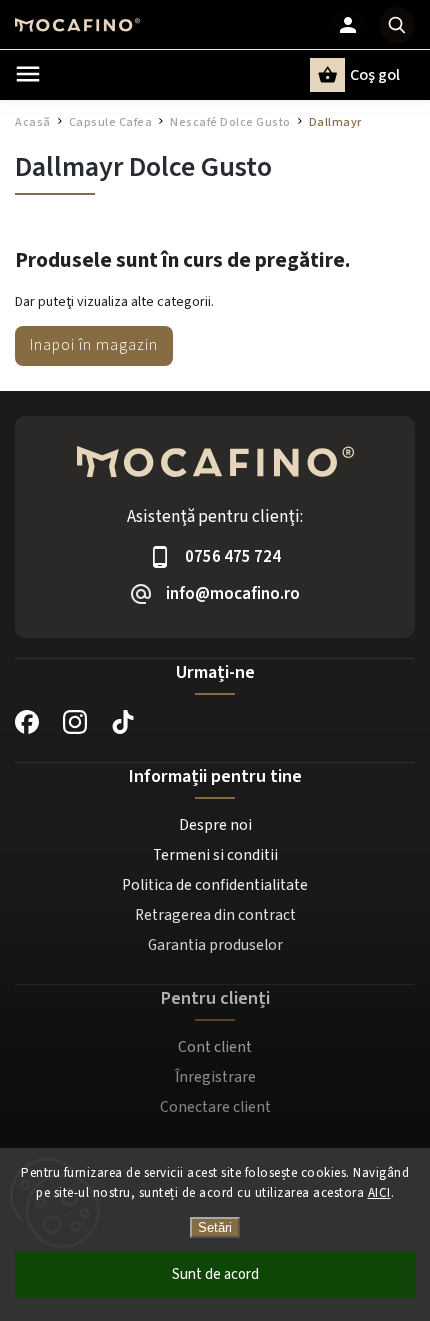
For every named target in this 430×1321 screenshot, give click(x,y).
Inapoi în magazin (94, 345)
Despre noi (215, 825)
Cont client (215, 1047)
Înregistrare (215, 1077)
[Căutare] (397, 25)
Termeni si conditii (215, 855)
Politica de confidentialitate (215, 885)
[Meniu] (28, 74)
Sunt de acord (215, 1274)
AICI (379, 1193)
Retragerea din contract (215, 915)
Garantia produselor (215, 945)
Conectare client (215, 1107)
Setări (215, 1227)
